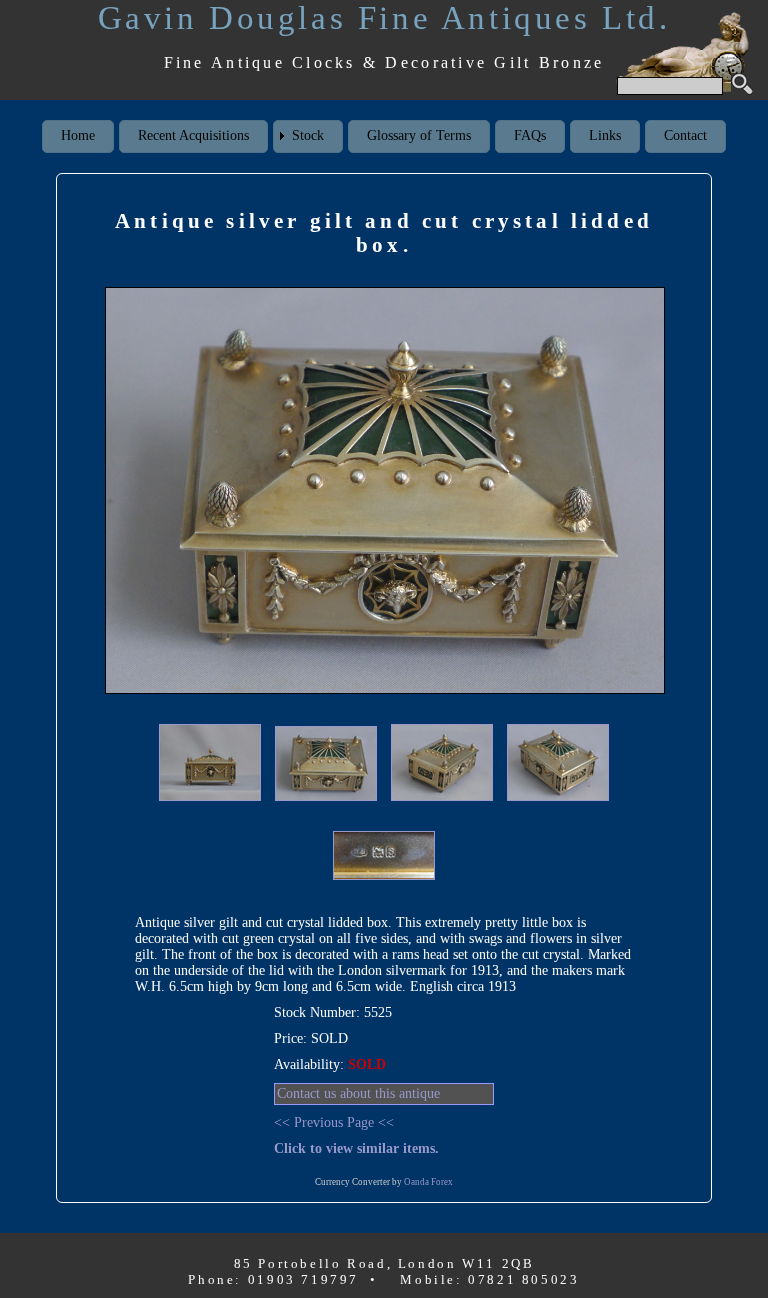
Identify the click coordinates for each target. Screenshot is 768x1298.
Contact (685, 135)
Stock (308, 135)
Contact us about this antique (358, 1093)
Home (78, 135)
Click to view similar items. (356, 1148)
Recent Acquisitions (193, 135)
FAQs (530, 135)
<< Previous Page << (334, 1122)
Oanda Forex (428, 1182)
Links (605, 135)
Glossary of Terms (419, 135)
